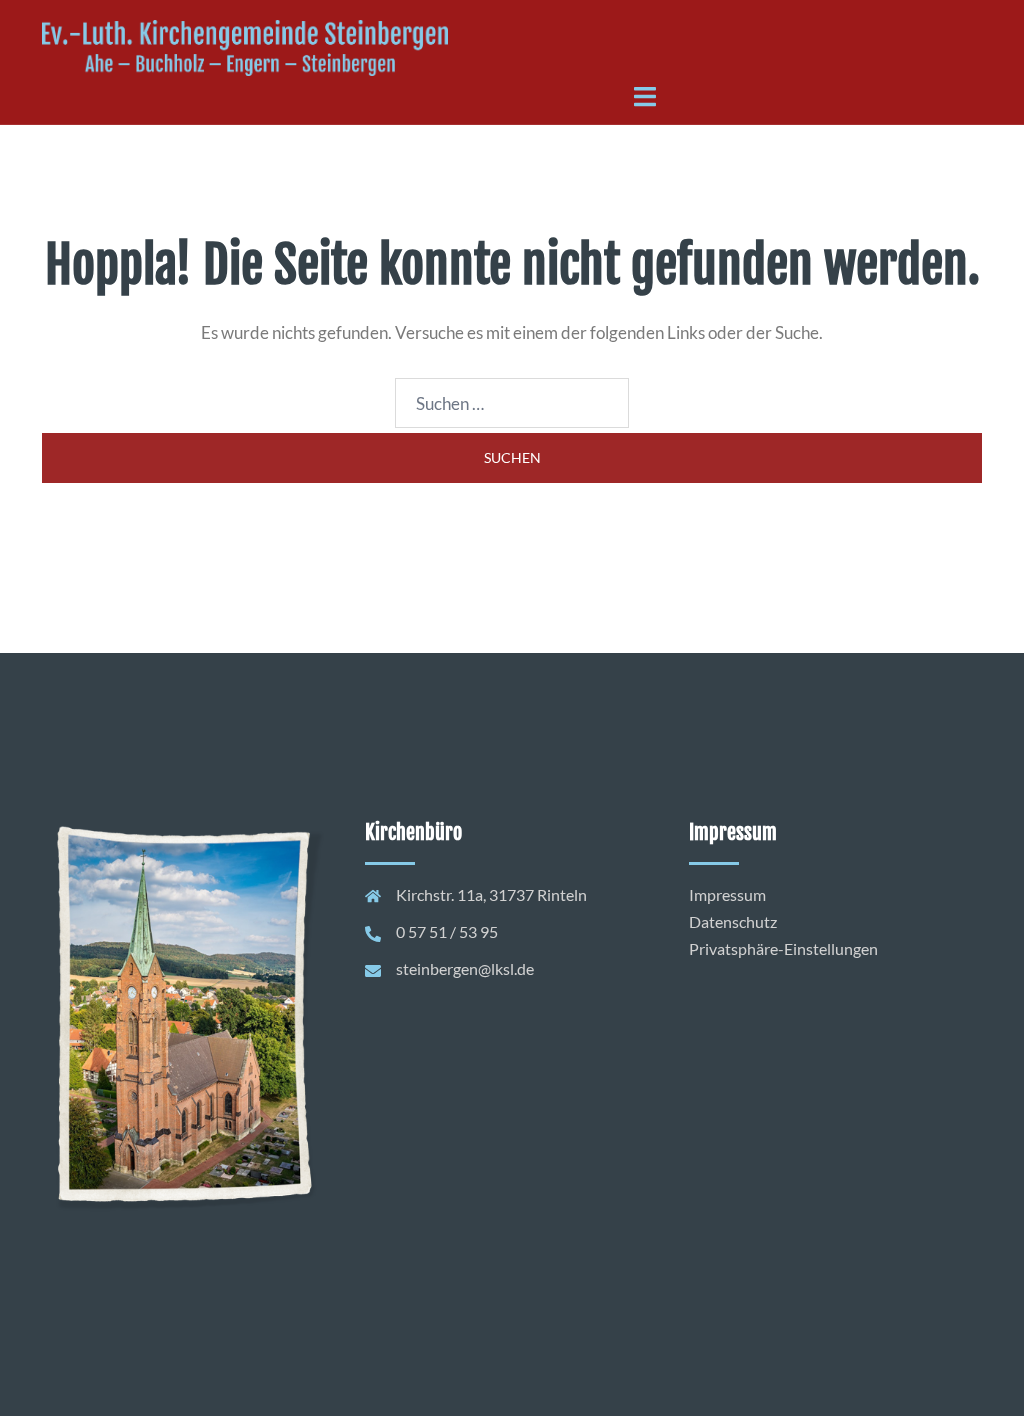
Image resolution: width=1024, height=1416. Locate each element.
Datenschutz (733, 921)
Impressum (727, 894)
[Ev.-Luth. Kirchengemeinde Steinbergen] (245, 46)
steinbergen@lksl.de (465, 968)
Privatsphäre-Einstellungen (783, 948)
